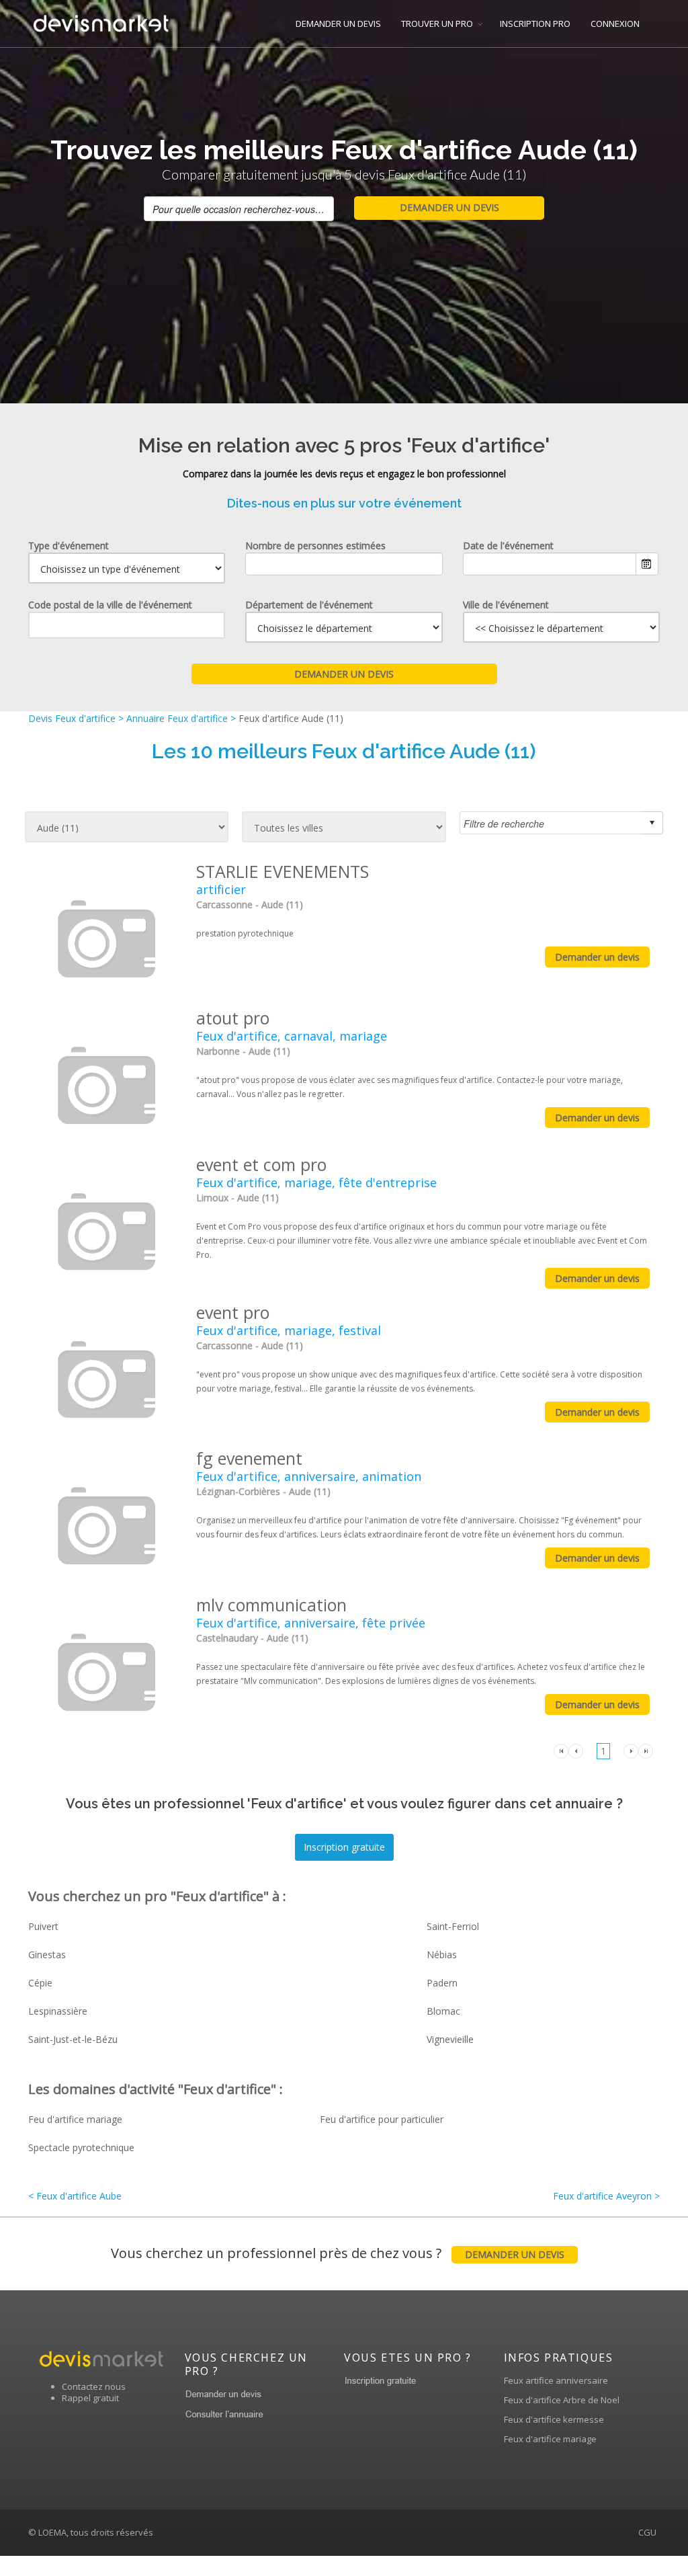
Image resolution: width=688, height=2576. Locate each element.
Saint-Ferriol (453, 1926)
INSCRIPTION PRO (535, 24)
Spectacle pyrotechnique (81, 2147)
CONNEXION (615, 24)
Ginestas (47, 1955)
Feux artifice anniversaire (556, 2380)
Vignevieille (450, 2039)
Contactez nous (94, 2386)
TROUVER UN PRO (437, 24)
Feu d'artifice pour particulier (382, 2119)
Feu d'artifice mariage (75, 2119)
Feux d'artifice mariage (550, 2439)
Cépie (40, 1983)
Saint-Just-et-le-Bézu (73, 2039)
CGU (647, 2532)
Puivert (43, 1926)
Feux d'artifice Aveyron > (606, 2196)
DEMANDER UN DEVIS (338, 24)
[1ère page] (561, 1750)
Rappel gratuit (90, 2398)
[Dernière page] (646, 1750)
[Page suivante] (631, 1750)
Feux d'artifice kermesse (554, 2419)
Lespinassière (58, 2011)
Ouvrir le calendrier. (647, 564)
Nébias (442, 1955)
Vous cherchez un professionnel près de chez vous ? (338, 2253)
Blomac (443, 2011)
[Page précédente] (576, 1750)
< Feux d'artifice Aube (75, 2196)
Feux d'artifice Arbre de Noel (562, 2400)
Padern (442, 1983)
